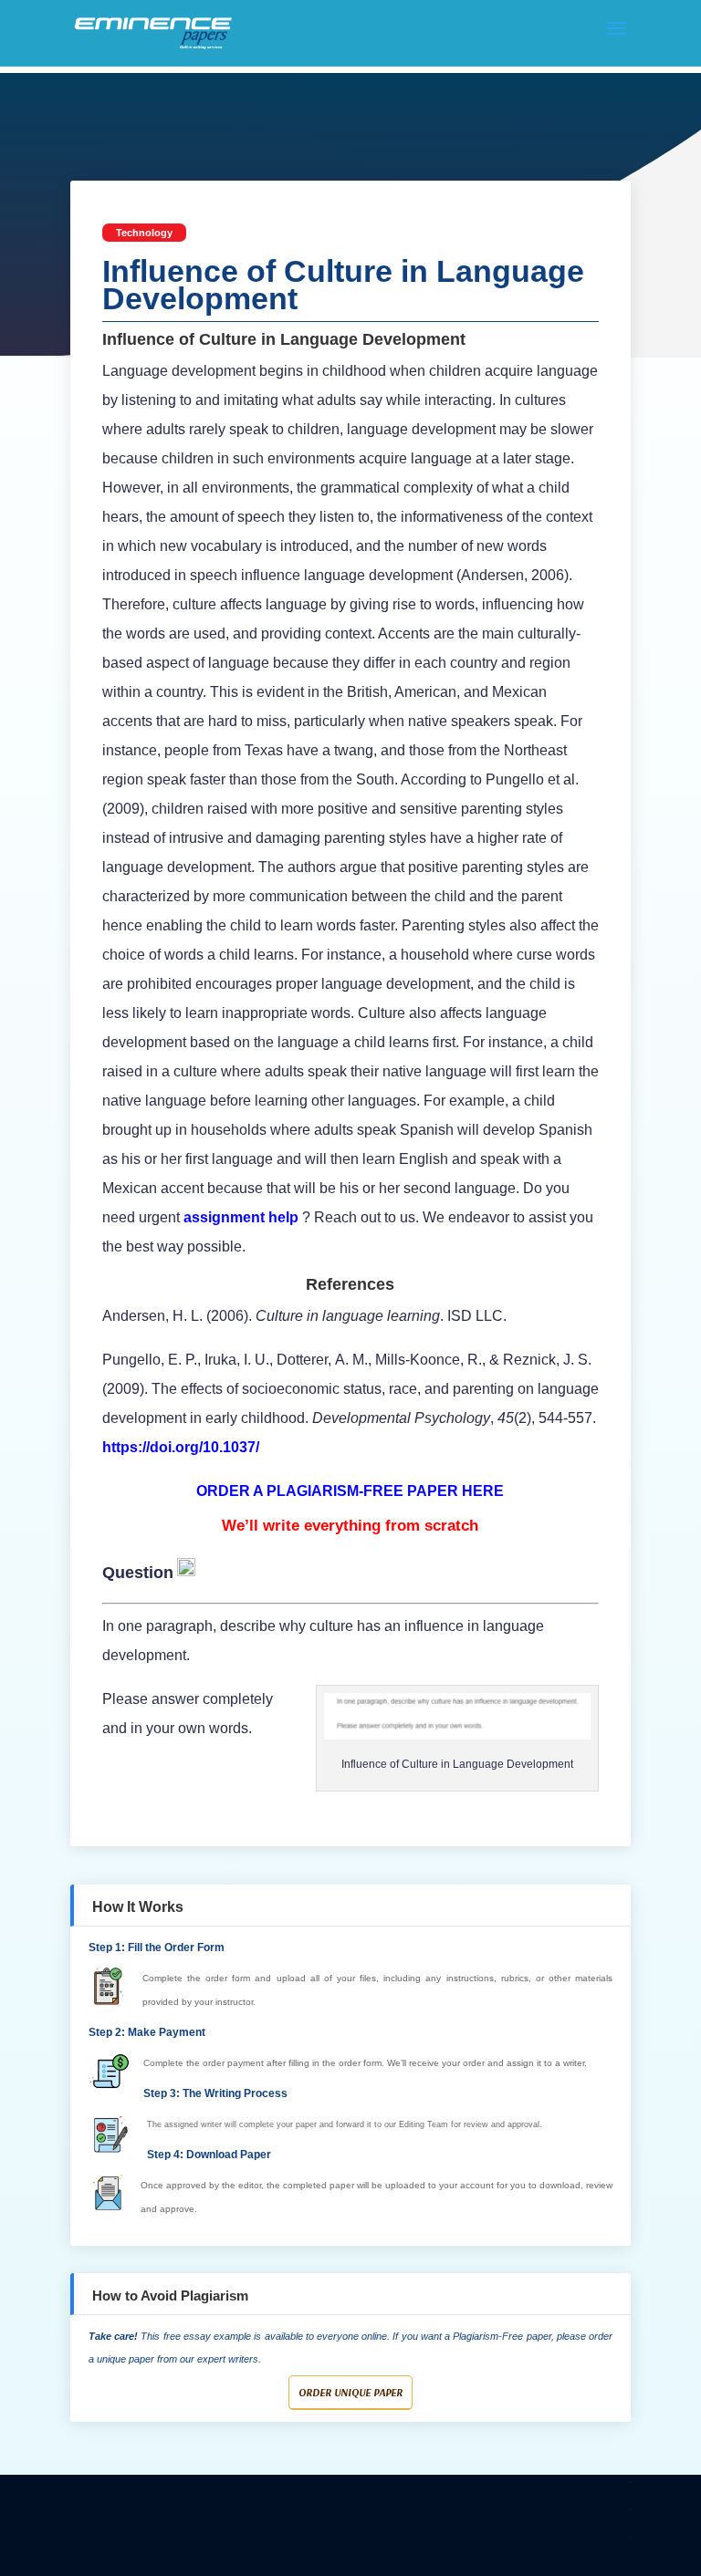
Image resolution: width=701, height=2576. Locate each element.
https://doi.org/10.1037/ (181, 1447)
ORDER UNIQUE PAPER (350, 2392)
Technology (144, 233)
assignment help (239, 1217)
